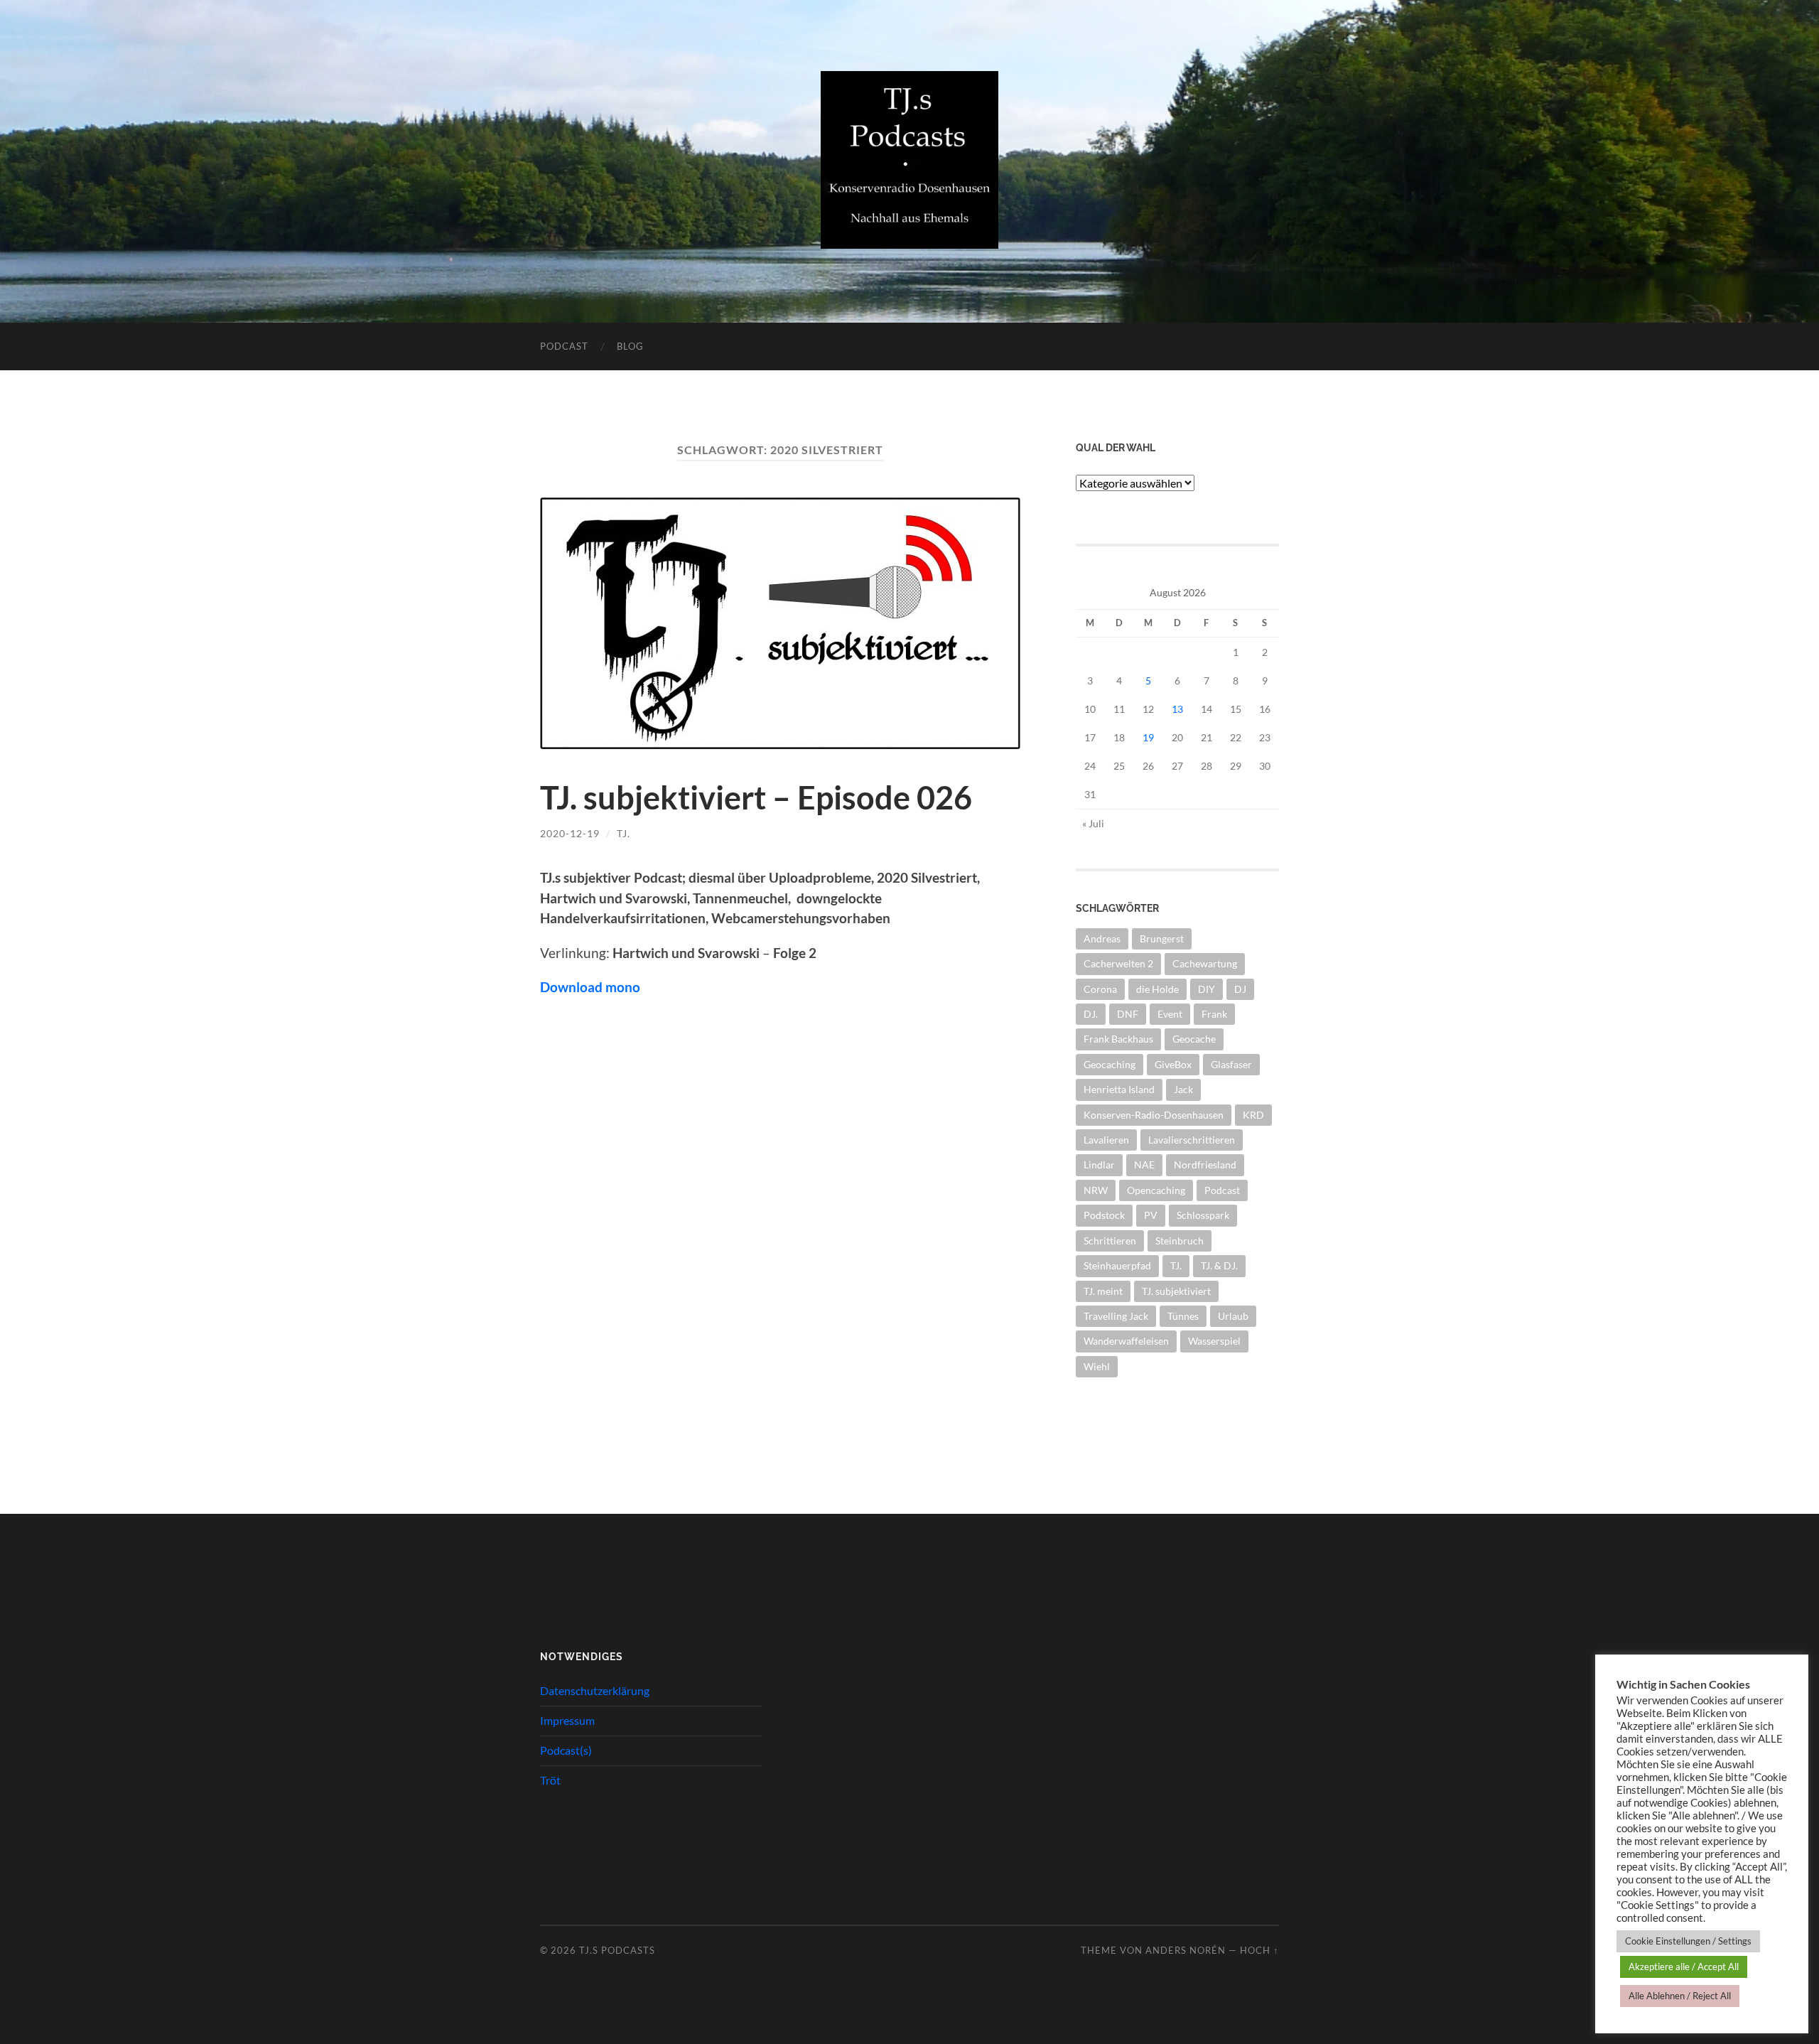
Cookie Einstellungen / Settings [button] (1688, 1941)
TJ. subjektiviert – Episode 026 (756, 797)
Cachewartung (1205, 963)
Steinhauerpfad (1117, 1265)
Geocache (1194, 1039)
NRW (1096, 1190)
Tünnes (1183, 1316)
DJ (1240, 989)
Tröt (550, 1780)
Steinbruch (1180, 1241)
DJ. (1091, 1014)
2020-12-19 (570, 833)
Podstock (1104, 1215)
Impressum (567, 1720)
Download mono (590, 987)
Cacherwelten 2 (1118, 963)
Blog (630, 346)
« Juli (1093, 823)
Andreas (1102, 938)
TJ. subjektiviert (1176, 1291)
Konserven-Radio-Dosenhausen (1154, 1115)
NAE (1144, 1164)
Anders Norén (1186, 1950)
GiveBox (1173, 1064)
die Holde (1157, 989)
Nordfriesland (1205, 1164)
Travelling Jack (1116, 1316)
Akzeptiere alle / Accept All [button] (1684, 1967)
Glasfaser (1231, 1064)
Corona (1100, 989)
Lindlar (1099, 1164)
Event (1170, 1014)
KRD (1253, 1115)
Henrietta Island (1119, 1089)
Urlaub (1233, 1316)
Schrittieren (1110, 1241)
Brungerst (1162, 938)
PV (1151, 1215)
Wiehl (1097, 1366)
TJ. (624, 833)
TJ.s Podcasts (617, 1950)
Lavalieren (1106, 1140)
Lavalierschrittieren (1192, 1140)
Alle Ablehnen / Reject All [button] (1680, 1996)
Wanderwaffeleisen (1126, 1341)
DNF (1128, 1014)
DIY (1207, 989)
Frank (1214, 1014)
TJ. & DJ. (1219, 1265)
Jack (1183, 1089)
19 (1148, 737)
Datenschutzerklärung (595, 1690)
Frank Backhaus (1118, 1039)
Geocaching (1110, 1064)
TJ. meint (1103, 1291)
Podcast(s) (566, 1750)
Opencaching (1156, 1190)
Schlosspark (1203, 1215)
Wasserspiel (1214, 1341)
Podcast (564, 346)
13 (1177, 709)
